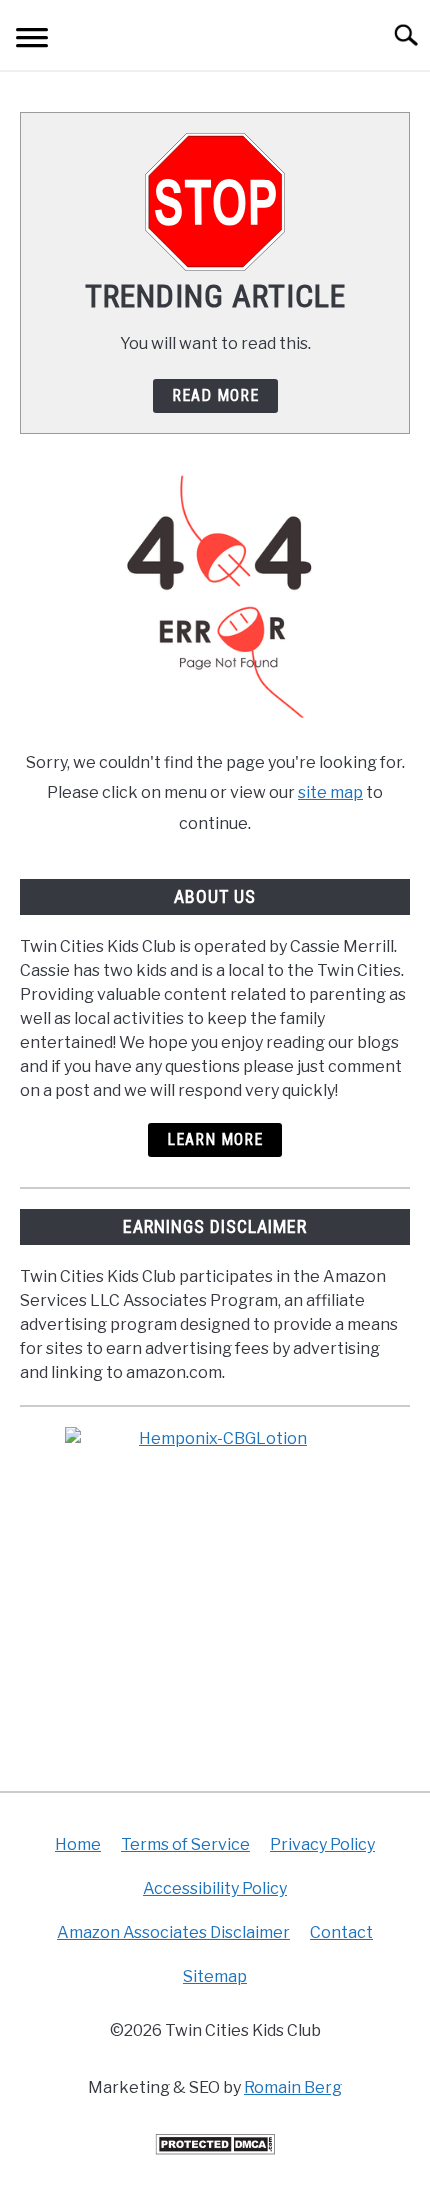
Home (78, 1844)
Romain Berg (293, 2087)
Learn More (215, 1139)
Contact (341, 1932)
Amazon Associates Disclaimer (173, 1932)
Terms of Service (185, 1844)
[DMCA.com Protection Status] (215, 2149)
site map (330, 792)
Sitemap (215, 1976)
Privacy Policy (322, 1844)
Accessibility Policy (215, 1888)
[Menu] (32, 40)
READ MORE (215, 395)
